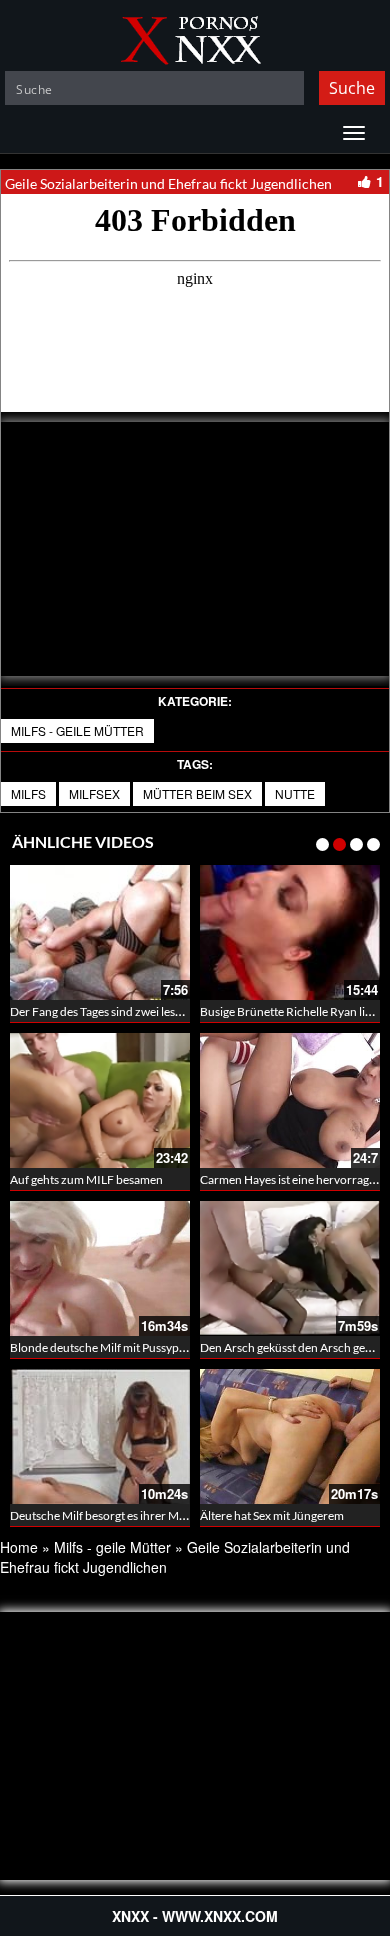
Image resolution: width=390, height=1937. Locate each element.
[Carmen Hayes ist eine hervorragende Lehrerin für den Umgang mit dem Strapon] (290, 1100)
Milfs (28, 793)
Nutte (295, 793)
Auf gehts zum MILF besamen (86, 1179)
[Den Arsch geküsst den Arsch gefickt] (290, 1268)
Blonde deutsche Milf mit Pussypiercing (112, 1347)
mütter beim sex (197, 793)
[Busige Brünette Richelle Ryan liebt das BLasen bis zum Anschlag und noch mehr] (290, 932)
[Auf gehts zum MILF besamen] (100, 1100)
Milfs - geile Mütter (77, 730)
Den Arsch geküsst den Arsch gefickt (294, 1347)
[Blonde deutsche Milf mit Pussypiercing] (100, 1268)
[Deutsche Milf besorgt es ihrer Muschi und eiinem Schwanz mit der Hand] (100, 1436)
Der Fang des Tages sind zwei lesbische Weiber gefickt (148, 1011)
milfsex (94, 793)
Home (19, 1547)
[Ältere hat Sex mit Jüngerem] (290, 1436)
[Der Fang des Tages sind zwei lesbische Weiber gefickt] (100, 932)
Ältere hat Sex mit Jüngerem (272, 1515)
